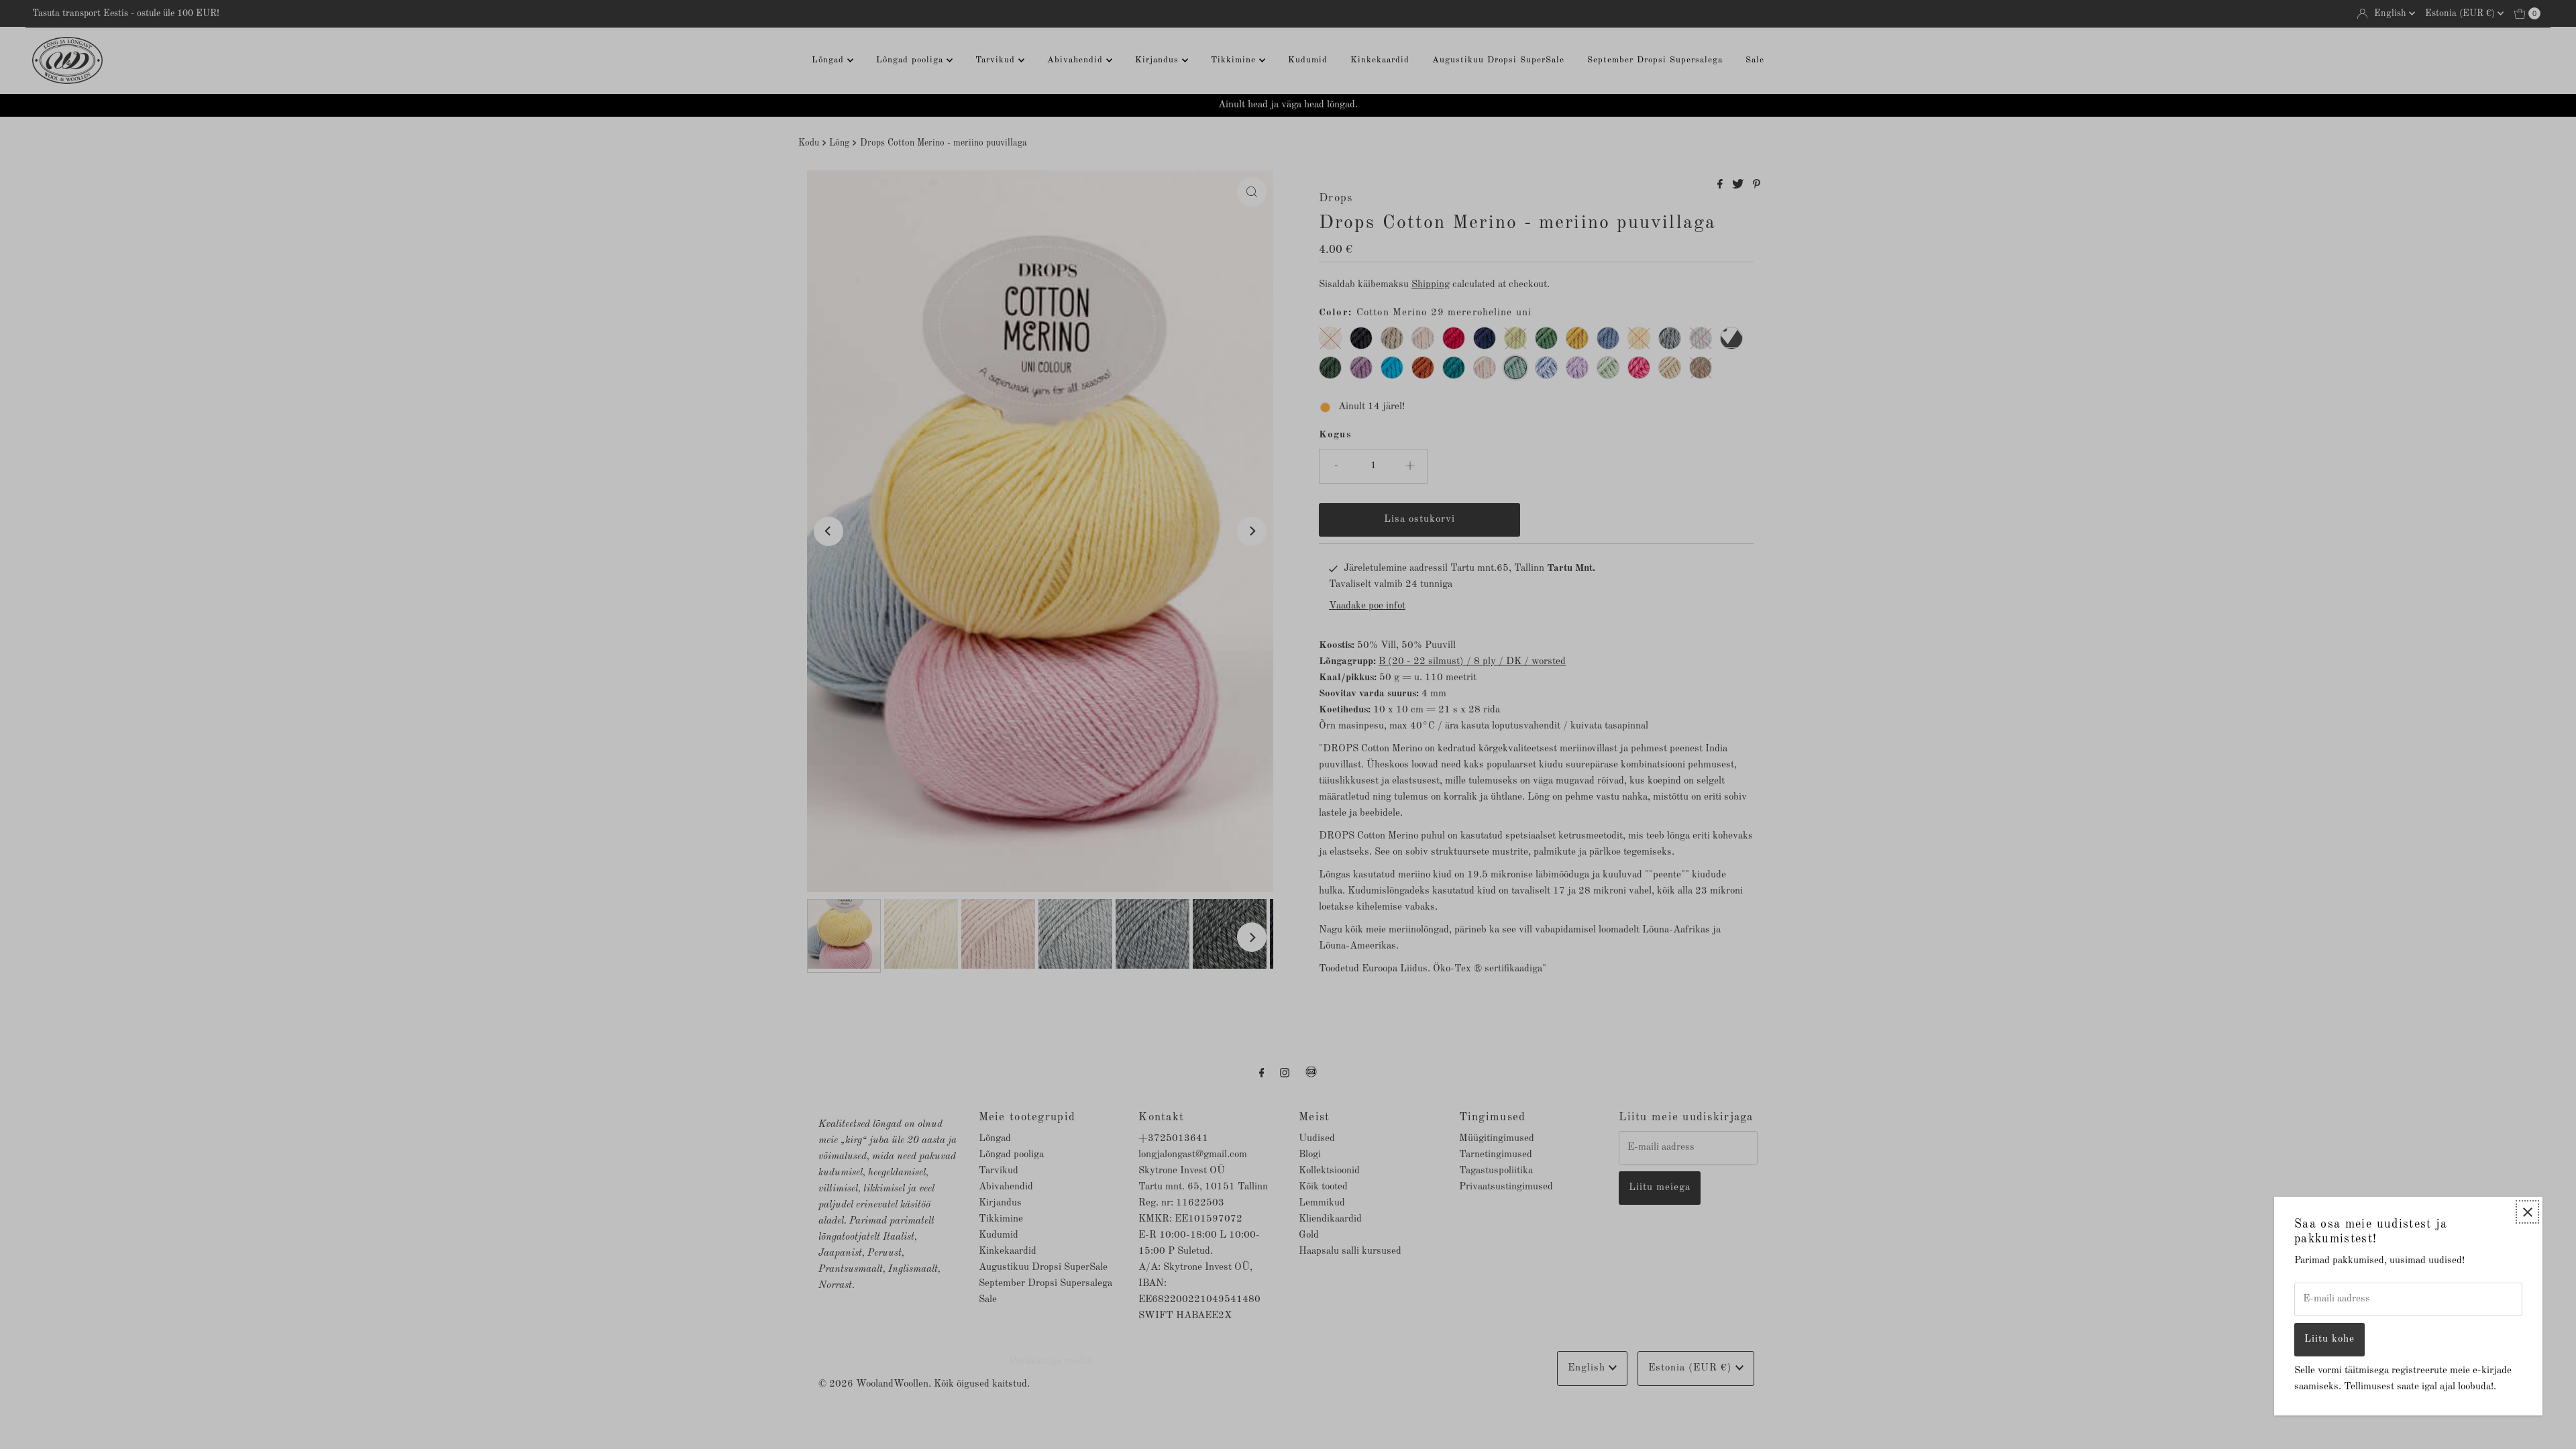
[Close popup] (2527, 1212)
